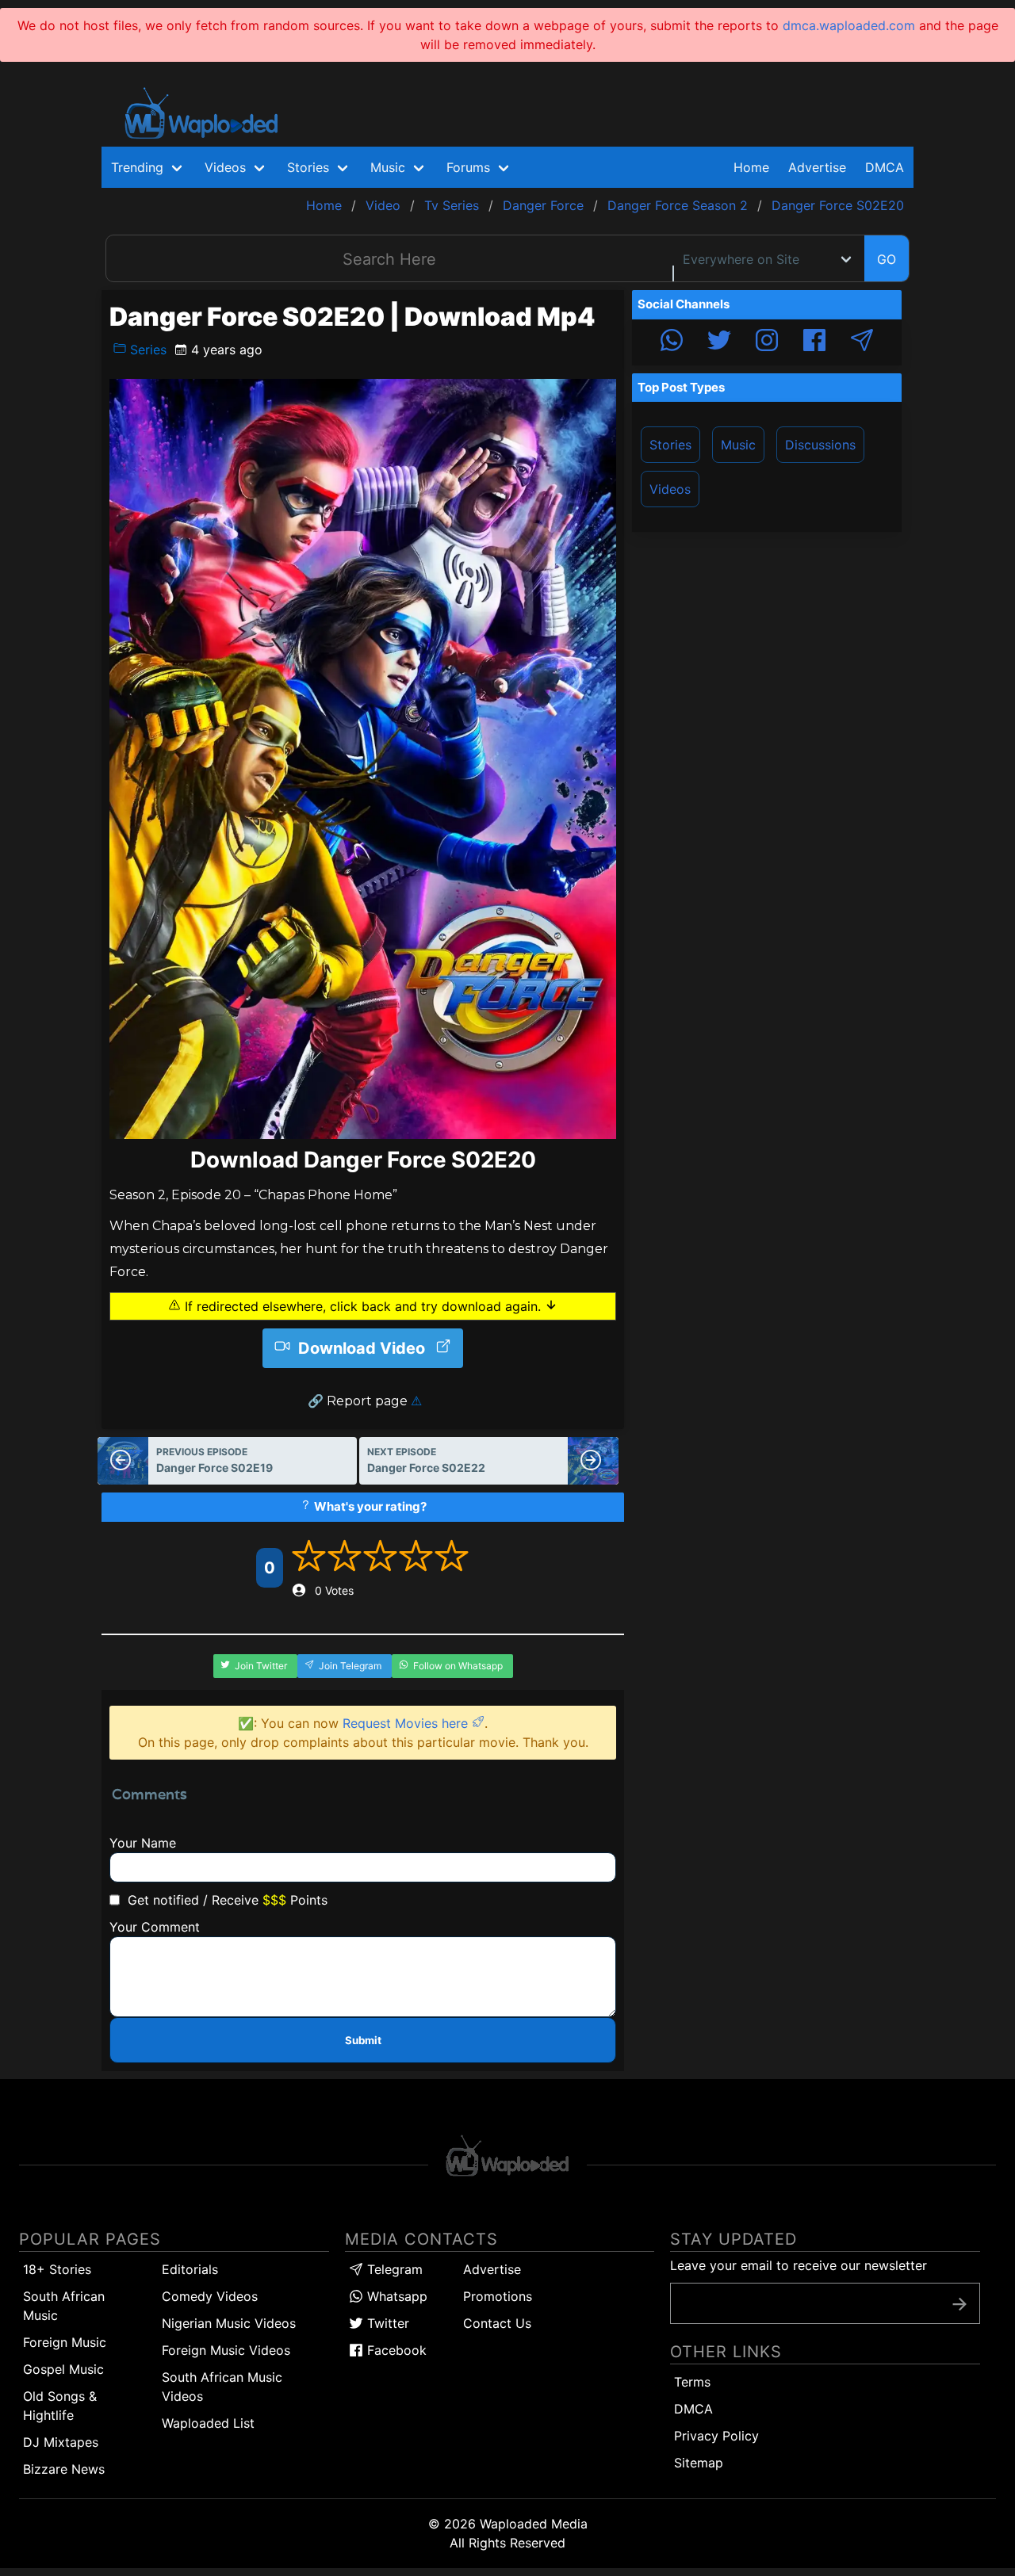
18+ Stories (57, 2269)
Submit (363, 2040)
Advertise (492, 2269)
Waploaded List (208, 2423)
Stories (670, 445)
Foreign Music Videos (226, 2350)
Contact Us (497, 2323)
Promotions (498, 2296)
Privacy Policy (716, 2436)
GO (887, 259)
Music (738, 445)
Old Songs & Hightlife (60, 2406)
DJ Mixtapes (61, 2442)
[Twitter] (719, 342)
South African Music (64, 2306)
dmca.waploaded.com (849, 25)
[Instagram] (767, 342)
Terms (692, 2382)
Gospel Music (63, 2369)
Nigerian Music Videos (229, 2323)
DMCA (885, 167)
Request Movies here (407, 1723)
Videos (670, 489)
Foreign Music (65, 2342)
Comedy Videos (210, 2296)
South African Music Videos (222, 2387)
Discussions (820, 445)
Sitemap (699, 2463)
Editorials (190, 2269)
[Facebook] (814, 342)
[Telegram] (862, 342)
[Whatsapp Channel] (672, 342)
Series (146, 350)
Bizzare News (64, 2469)
